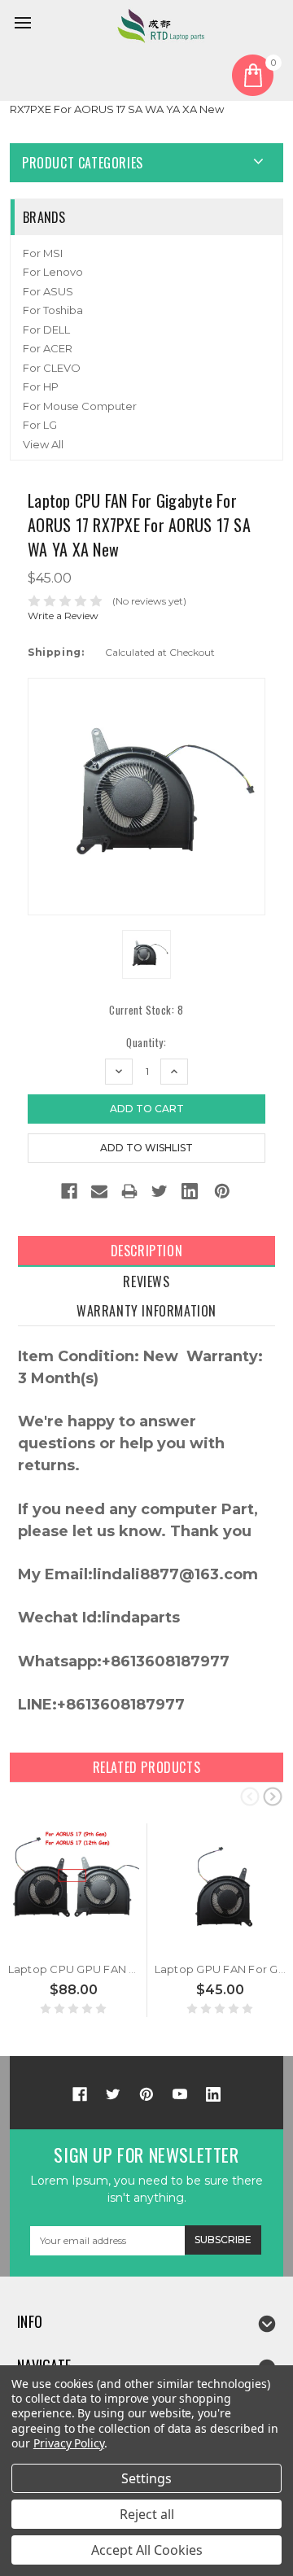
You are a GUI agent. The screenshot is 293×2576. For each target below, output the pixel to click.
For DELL (46, 330)
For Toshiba (53, 310)
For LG (40, 425)
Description (147, 1251)
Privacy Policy (69, 2443)
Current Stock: (146, 1010)
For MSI (43, 253)
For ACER (48, 348)
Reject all (147, 2514)
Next (273, 1796)
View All (43, 444)
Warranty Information (146, 1311)
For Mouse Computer (80, 406)
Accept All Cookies (147, 2550)
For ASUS (48, 291)
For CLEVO (52, 368)
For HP (41, 386)
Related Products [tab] (147, 1767)
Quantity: (146, 1043)
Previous (250, 1796)
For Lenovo (53, 272)
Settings (146, 2478)
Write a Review (63, 616)
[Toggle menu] (25, 25)
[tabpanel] (74, 1920)
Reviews (146, 1281)
